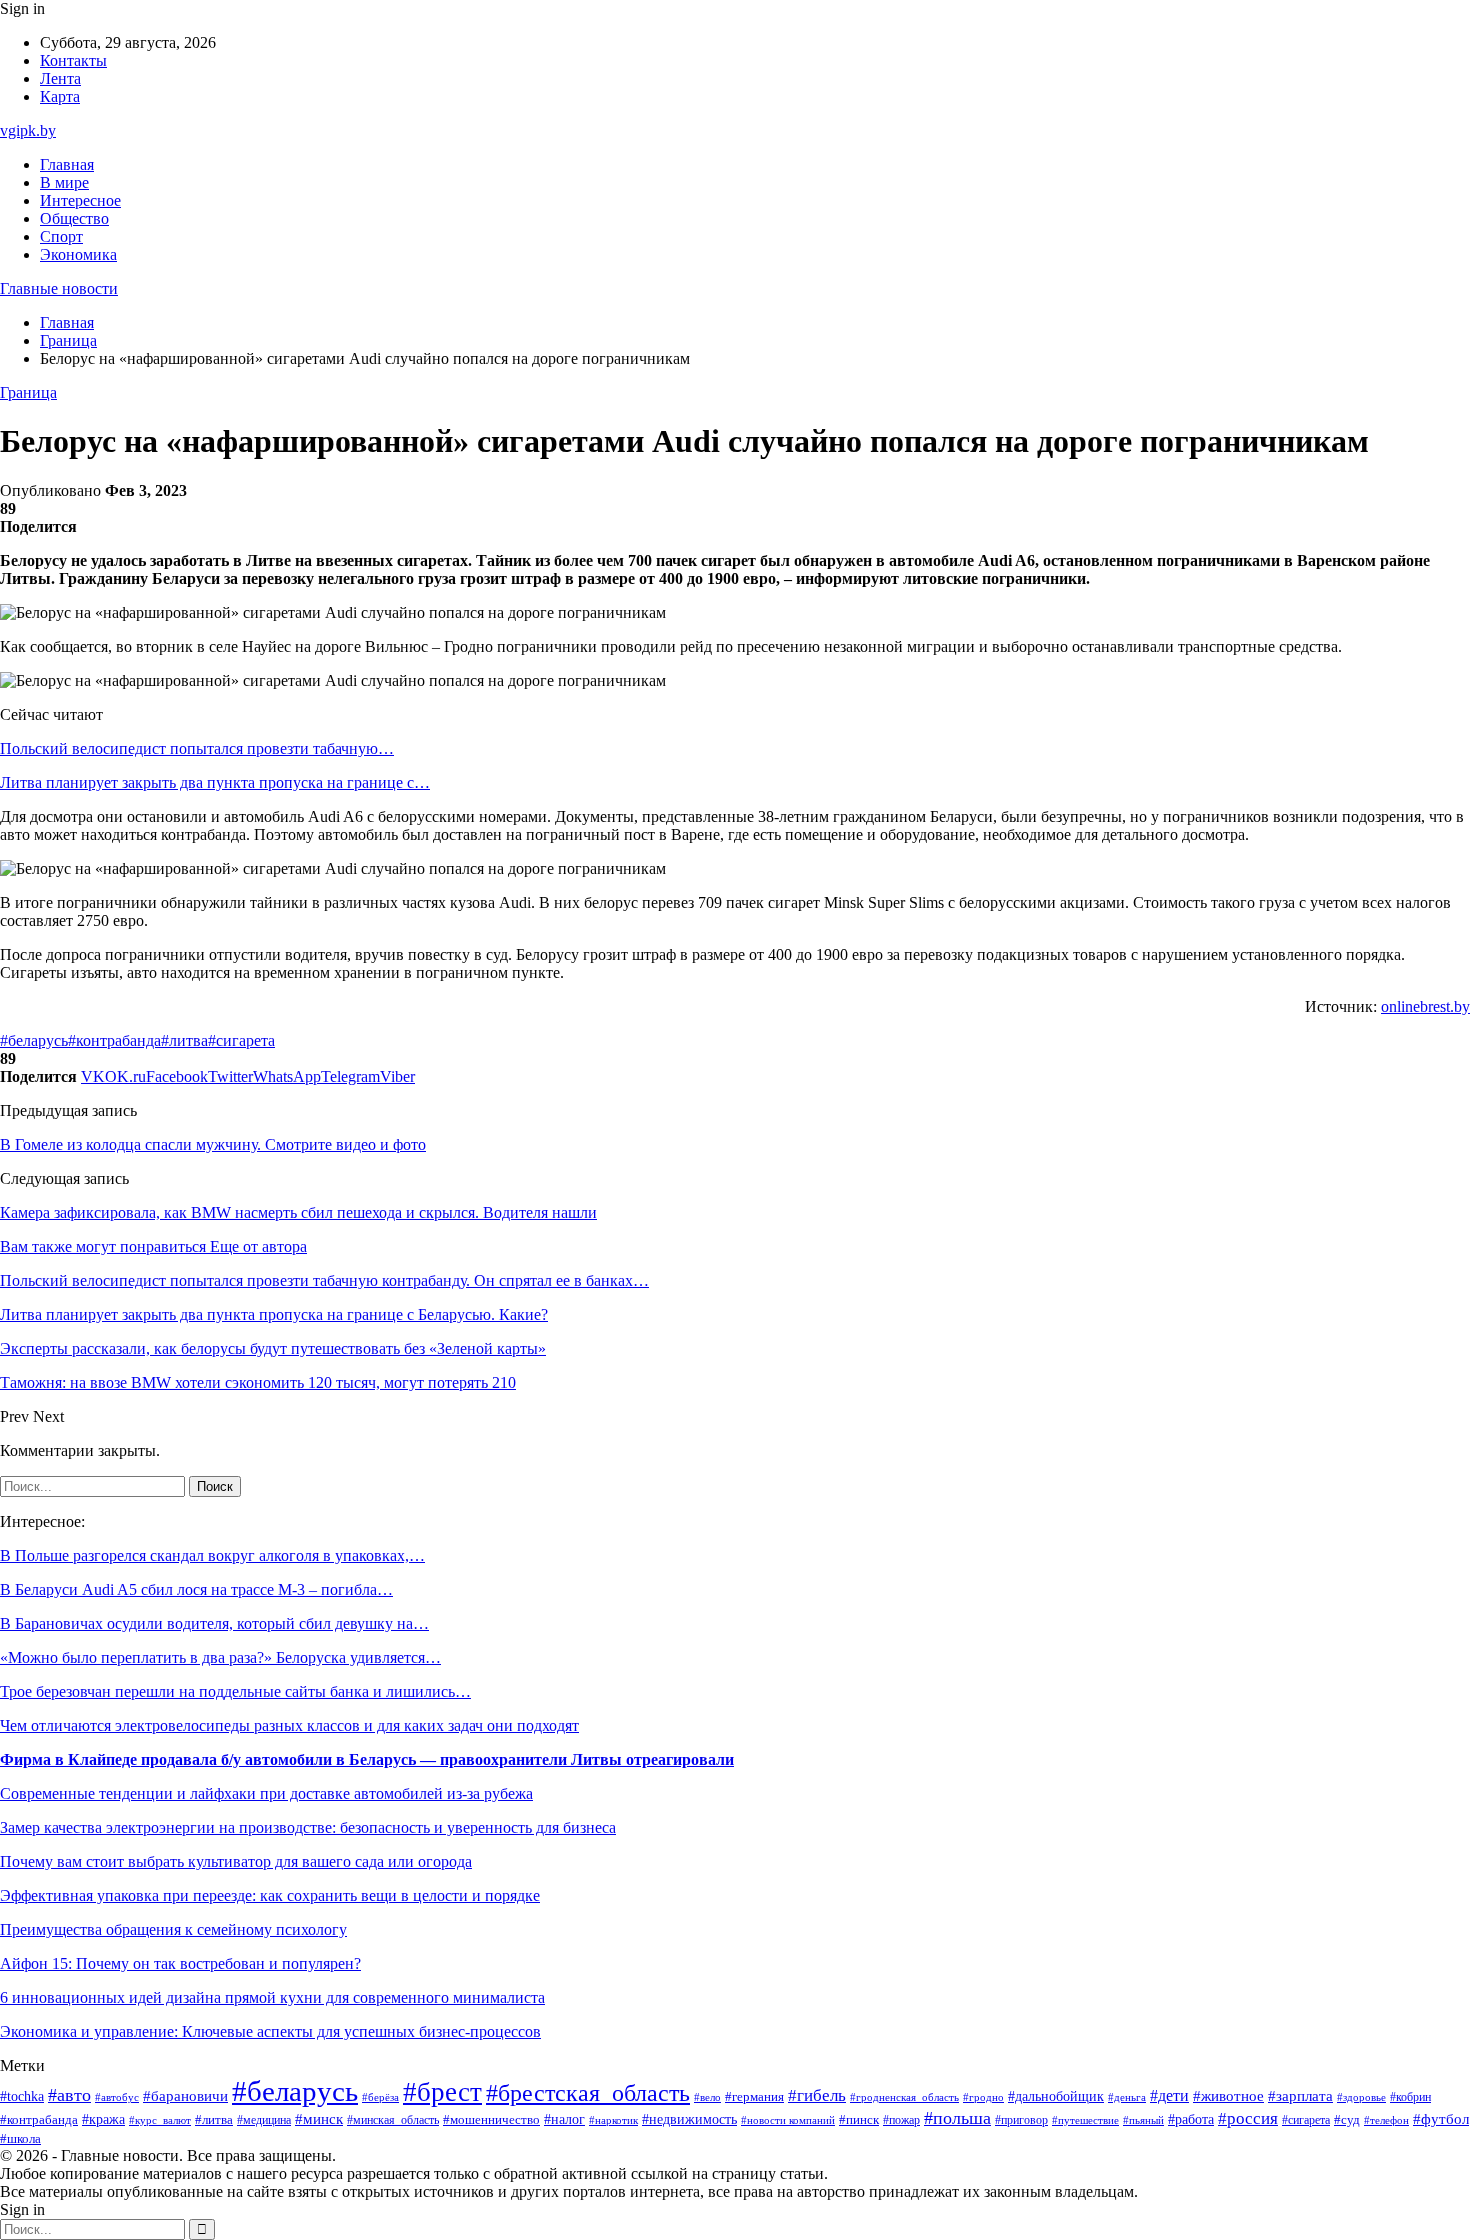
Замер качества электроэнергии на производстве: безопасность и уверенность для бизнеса (308, 1827)
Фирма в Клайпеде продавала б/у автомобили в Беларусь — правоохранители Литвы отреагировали (367, 1759)
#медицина (264, 2120)
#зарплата (1300, 2096)
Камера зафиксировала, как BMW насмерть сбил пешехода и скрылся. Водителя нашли (298, 1212)
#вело (707, 2097)
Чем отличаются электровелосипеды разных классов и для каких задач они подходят (289, 1725)
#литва (184, 1040)
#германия (754, 2096)
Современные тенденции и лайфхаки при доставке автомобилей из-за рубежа (266, 1793)
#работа (1191, 2119)
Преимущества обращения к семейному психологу (173, 1929)
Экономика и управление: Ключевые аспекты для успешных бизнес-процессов (270, 2031)
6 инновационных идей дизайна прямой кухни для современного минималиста (272, 1997)
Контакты (73, 60)
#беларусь (34, 1040)
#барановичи (185, 2096)
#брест (442, 2092)
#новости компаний (788, 2120)
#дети (1169, 2095)
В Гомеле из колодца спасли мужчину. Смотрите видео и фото (213, 1144)
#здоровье (1361, 2097)
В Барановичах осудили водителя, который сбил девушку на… (214, 1623)
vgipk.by (28, 130)
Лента (60, 78)
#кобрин (1410, 2097)
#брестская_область (588, 2092)
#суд (1347, 2119)
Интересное (80, 200)
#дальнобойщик (1056, 2096)
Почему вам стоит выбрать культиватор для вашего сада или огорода (236, 1861)
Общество (74, 218)
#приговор (1021, 2120)
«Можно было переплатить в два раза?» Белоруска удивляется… (220, 1657)
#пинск (859, 2119)
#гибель (817, 2095)
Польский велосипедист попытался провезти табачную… (197, 748)
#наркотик (613, 2120)
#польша (957, 2118)
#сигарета (241, 1040)
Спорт (61, 236)
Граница (28, 392)
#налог (564, 2119)
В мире (64, 182)
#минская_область (393, 2120)
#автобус (117, 2097)
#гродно (983, 2097)
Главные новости (59, 288)
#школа (20, 2139)
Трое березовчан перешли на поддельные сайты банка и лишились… (235, 1691)
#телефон (1386, 2120)
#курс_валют (160, 2120)
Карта (60, 96)
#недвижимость (689, 2119)
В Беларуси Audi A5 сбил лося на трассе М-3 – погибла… (196, 1589)
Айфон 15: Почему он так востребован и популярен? (180, 1963)
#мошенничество (491, 2120)
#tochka (22, 2096)
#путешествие (1085, 2120)
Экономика (78, 254)
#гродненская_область (904, 2097)
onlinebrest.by (1425, 1006)
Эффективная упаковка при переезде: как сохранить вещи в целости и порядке (270, 1895)
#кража (103, 2119)
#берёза (380, 2097)
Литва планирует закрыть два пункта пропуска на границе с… (215, 782)
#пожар (901, 2120)
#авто (69, 2095)
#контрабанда (114, 1040)
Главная (67, 164)
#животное (1228, 2096)
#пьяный (1143, 2120)
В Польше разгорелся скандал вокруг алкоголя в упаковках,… (212, 1555)
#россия (1248, 2118)
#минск (319, 2118)
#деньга (1127, 2097)
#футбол (1441, 2119)
